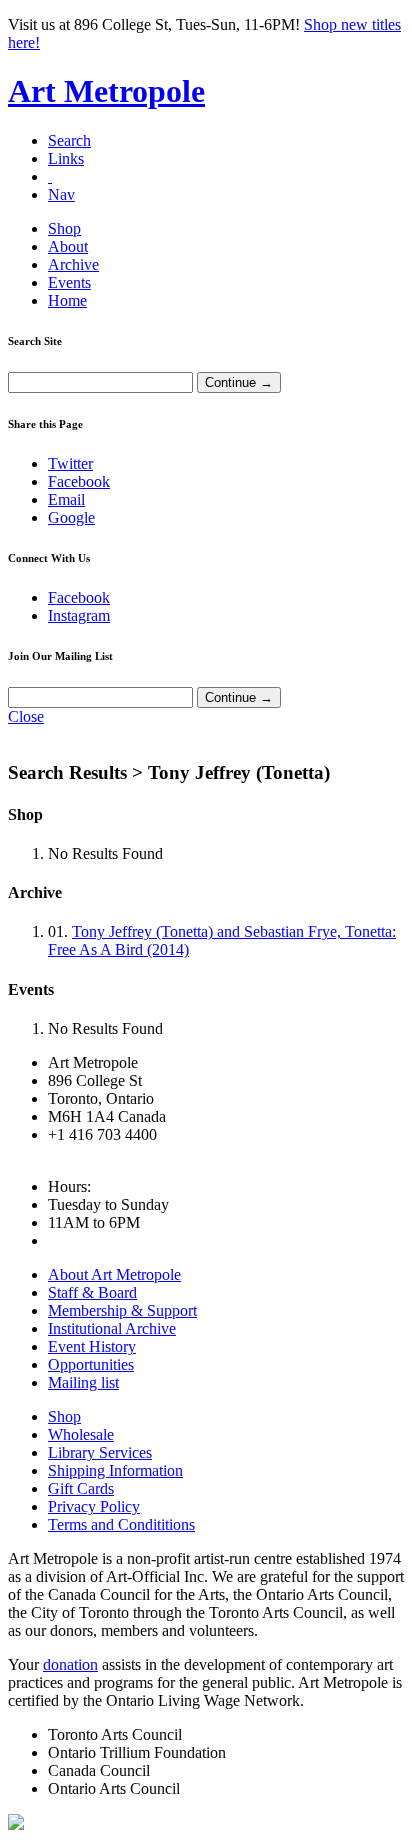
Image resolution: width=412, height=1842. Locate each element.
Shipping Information (115, 1470)
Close (26, 716)
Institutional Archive (112, 1328)
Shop (64, 228)
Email (66, 499)
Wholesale (81, 1434)
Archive (73, 264)
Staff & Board (92, 1292)
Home (67, 300)
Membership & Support (122, 1310)
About (68, 246)
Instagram (79, 615)
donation (70, 1664)
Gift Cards (81, 1488)
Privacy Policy (94, 1506)
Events (69, 282)
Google (71, 517)
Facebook (79, 481)
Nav (61, 194)
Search (69, 140)
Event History (92, 1346)
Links (66, 158)
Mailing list (83, 1382)
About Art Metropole (114, 1274)
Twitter (70, 463)
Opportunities (91, 1364)
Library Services (100, 1452)
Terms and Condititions (121, 1524)
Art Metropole (106, 91)
